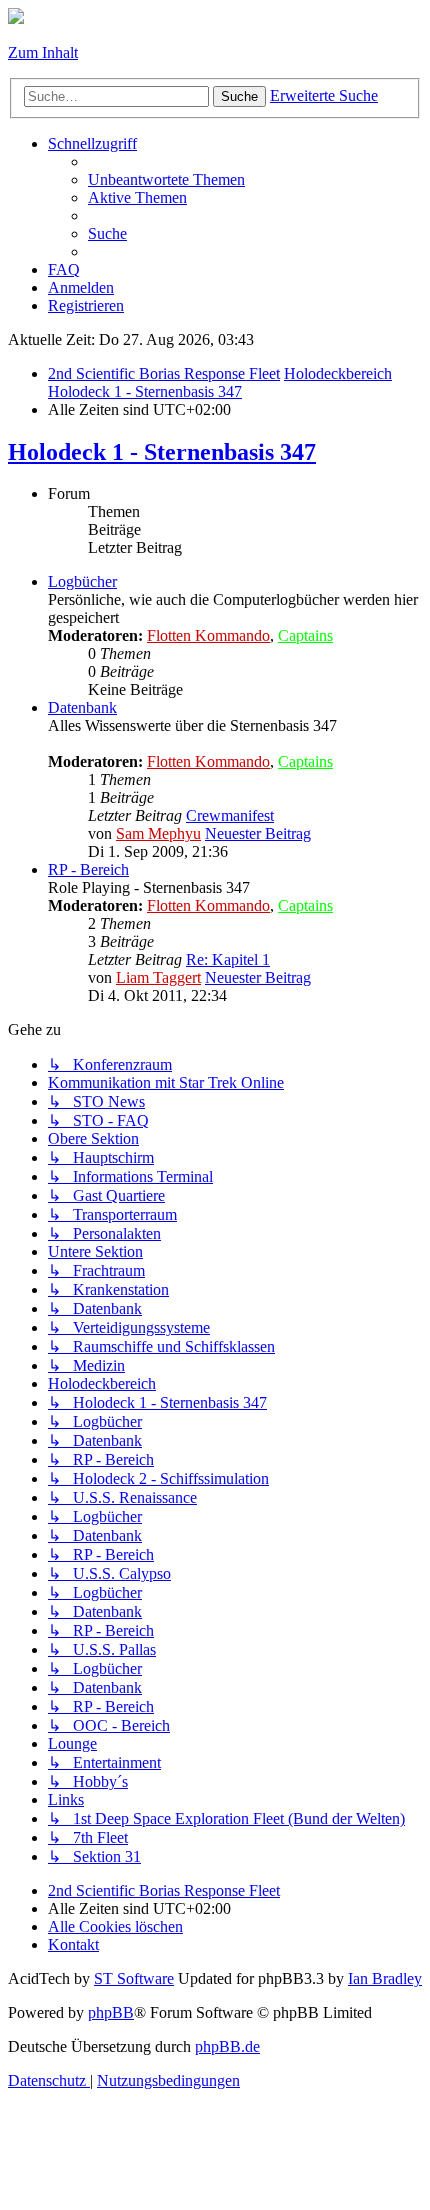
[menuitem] (166, 179)
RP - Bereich (88, 869)
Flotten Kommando (208, 635)
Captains (305, 635)
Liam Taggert (158, 977)
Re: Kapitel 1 (228, 959)
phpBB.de (227, 2046)
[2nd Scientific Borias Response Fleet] (16, 18)
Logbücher (82, 581)
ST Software (134, 1978)
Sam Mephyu (158, 833)
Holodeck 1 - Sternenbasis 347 (162, 452)
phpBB (111, 2012)
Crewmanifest (230, 815)
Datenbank (82, 707)
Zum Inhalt (43, 52)
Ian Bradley (385, 1978)
